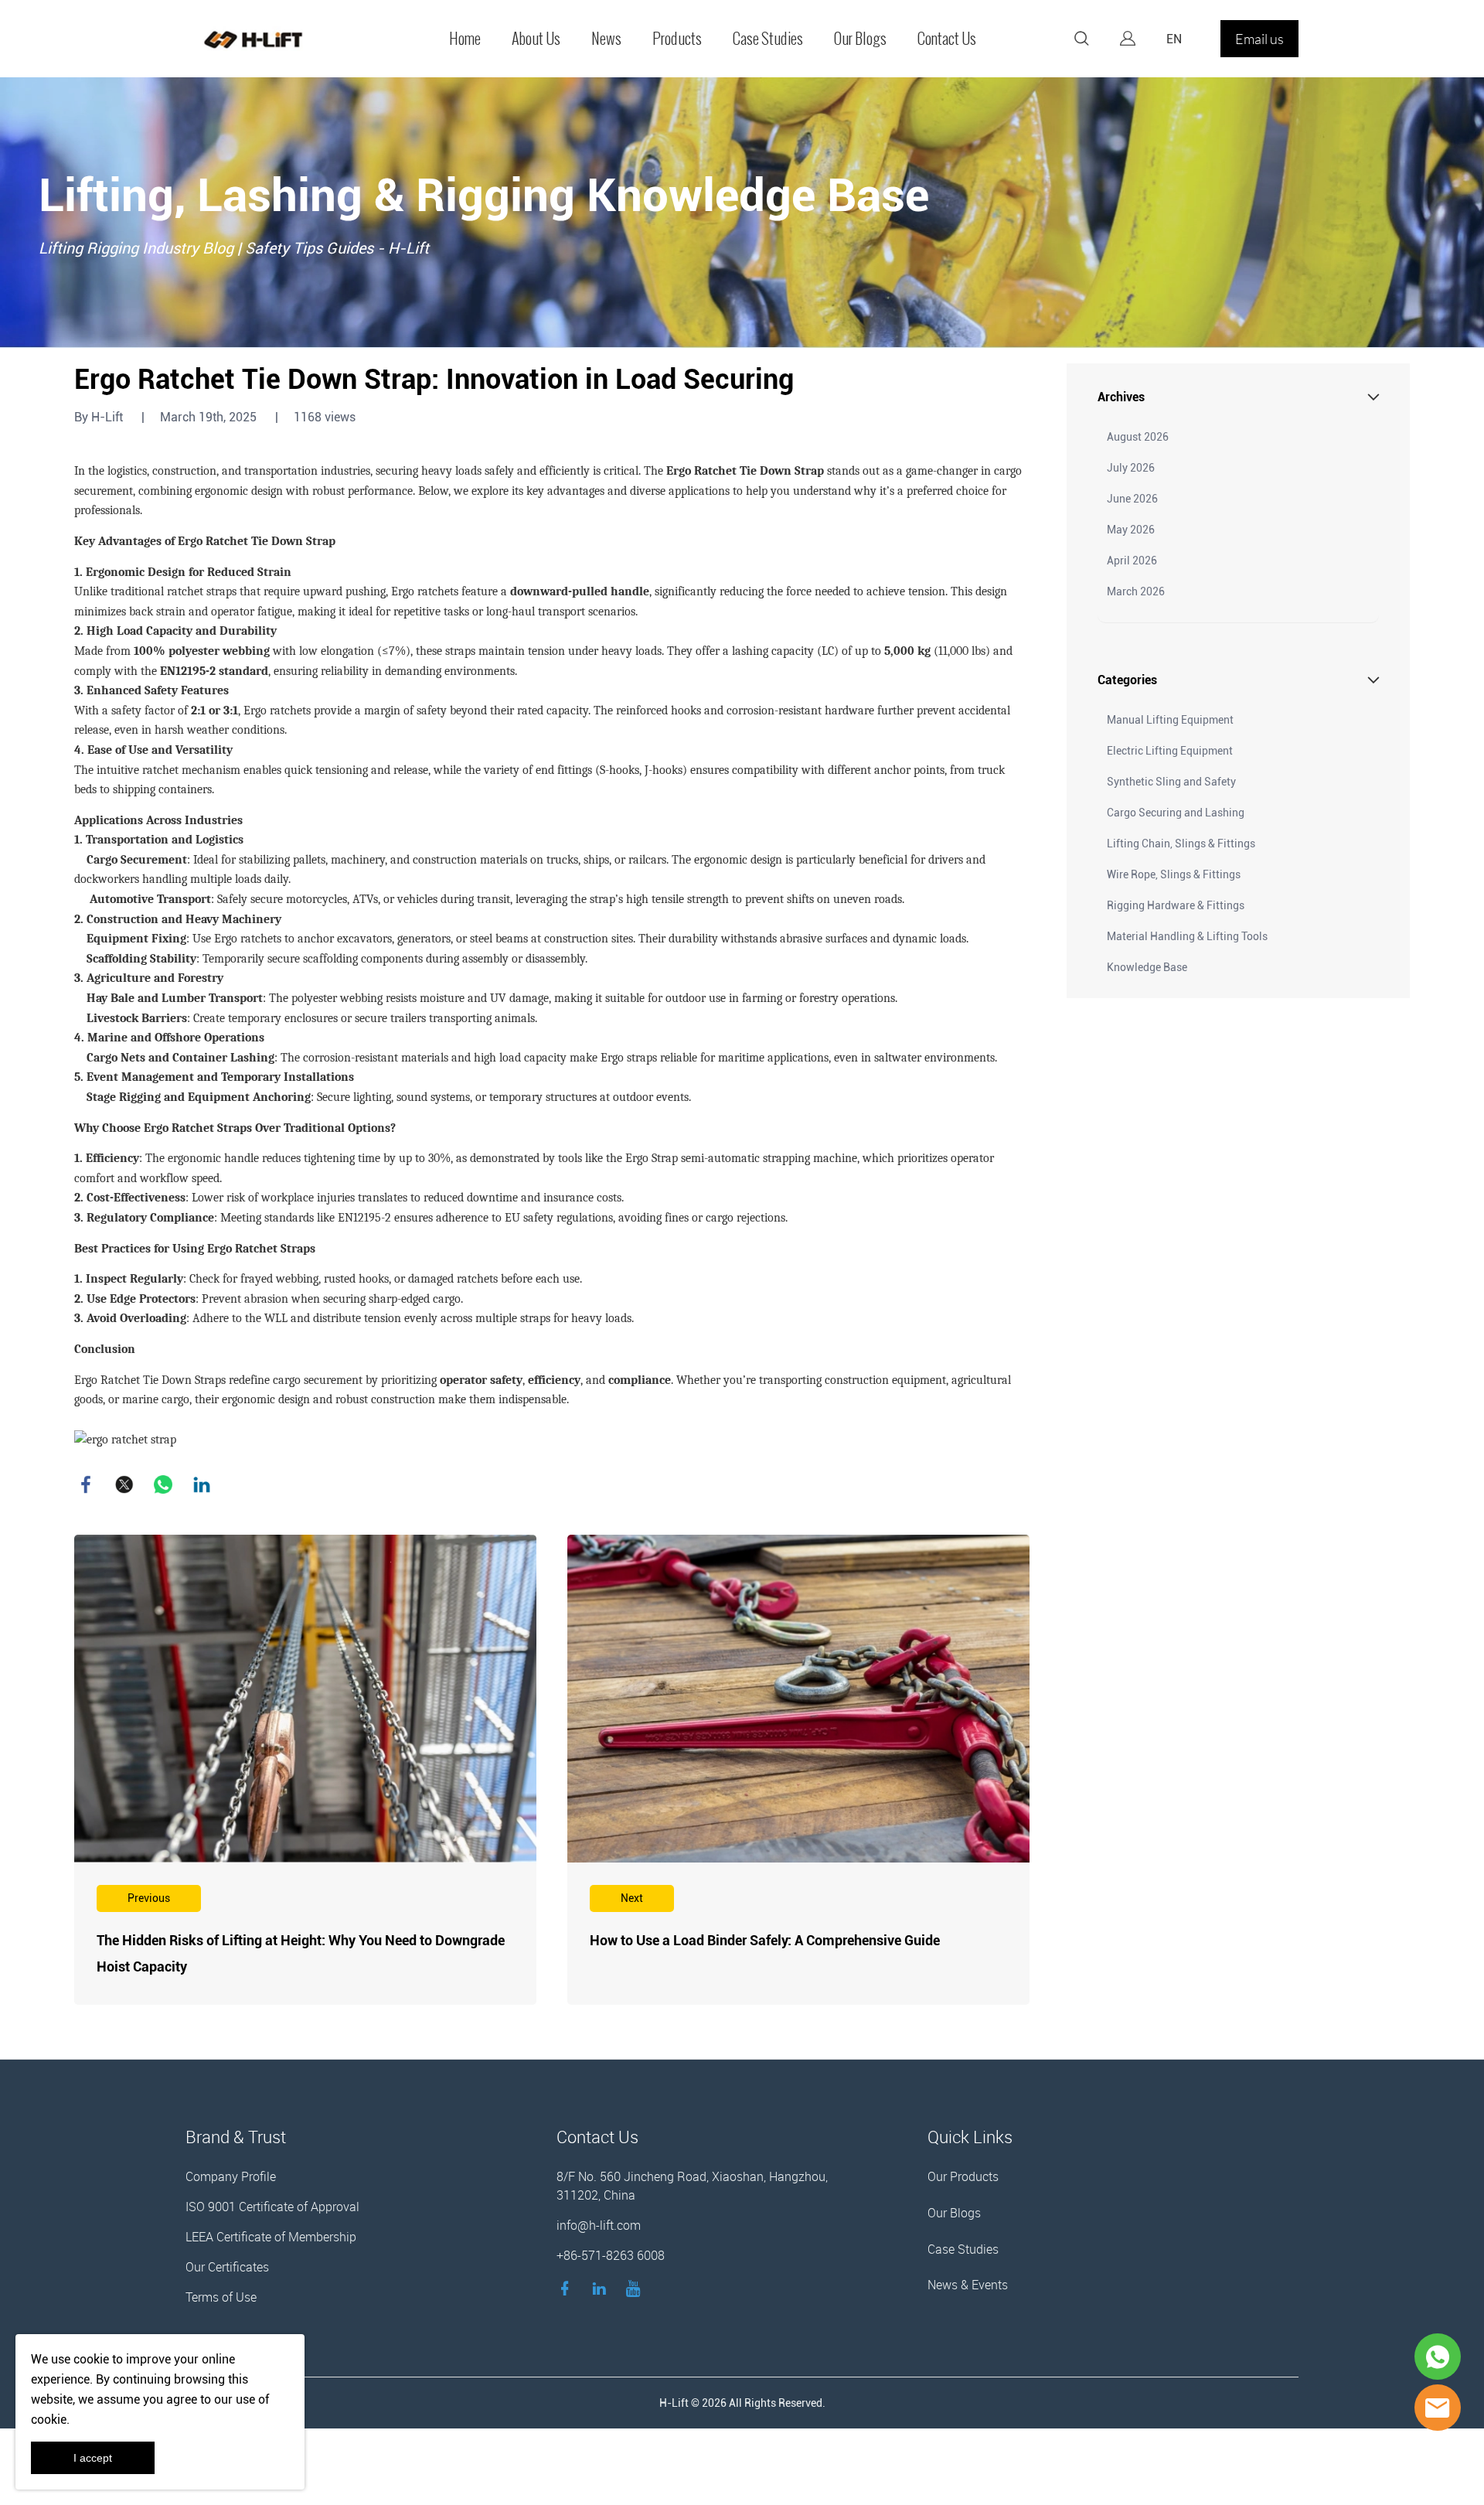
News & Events (968, 2285)
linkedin (202, 1484)
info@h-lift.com (599, 2225)
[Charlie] (1438, 2357)
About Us (536, 39)
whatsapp (163, 1484)
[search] (1081, 41)
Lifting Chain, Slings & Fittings (1181, 844)
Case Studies (768, 39)
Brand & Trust (236, 2137)
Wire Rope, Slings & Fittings (1174, 874)
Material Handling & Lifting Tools (1187, 936)
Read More (305, 1770)
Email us (1259, 39)
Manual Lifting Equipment (1170, 720)
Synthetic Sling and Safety (1171, 782)
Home (465, 39)
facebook (86, 1484)
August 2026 (1138, 437)
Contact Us (947, 39)
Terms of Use (221, 2297)
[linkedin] (602, 2288)
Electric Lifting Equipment (1170, 751)
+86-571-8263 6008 (611, 2255)
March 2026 (1136, 591)
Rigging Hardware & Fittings (1176, 905)
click (742, 213)
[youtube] (636, 2288)
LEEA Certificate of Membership (271, 2237)
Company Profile (231, 2176)
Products (677, 39)
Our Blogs (860, 39)
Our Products (963, 2176)
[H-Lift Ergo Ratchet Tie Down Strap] (125, 1439)
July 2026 (1131, 468)
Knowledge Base (1147, 967)
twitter (124, 1484)
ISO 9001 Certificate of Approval (272, 2207)
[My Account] (1128, 38)
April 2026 (1132, 561)
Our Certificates (227, 2267)
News (606, 39)
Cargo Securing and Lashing (1176, 813)
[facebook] (568, 2288)
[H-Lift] (1438, 2408)
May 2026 (1131, 530)
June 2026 (1132, 499)
